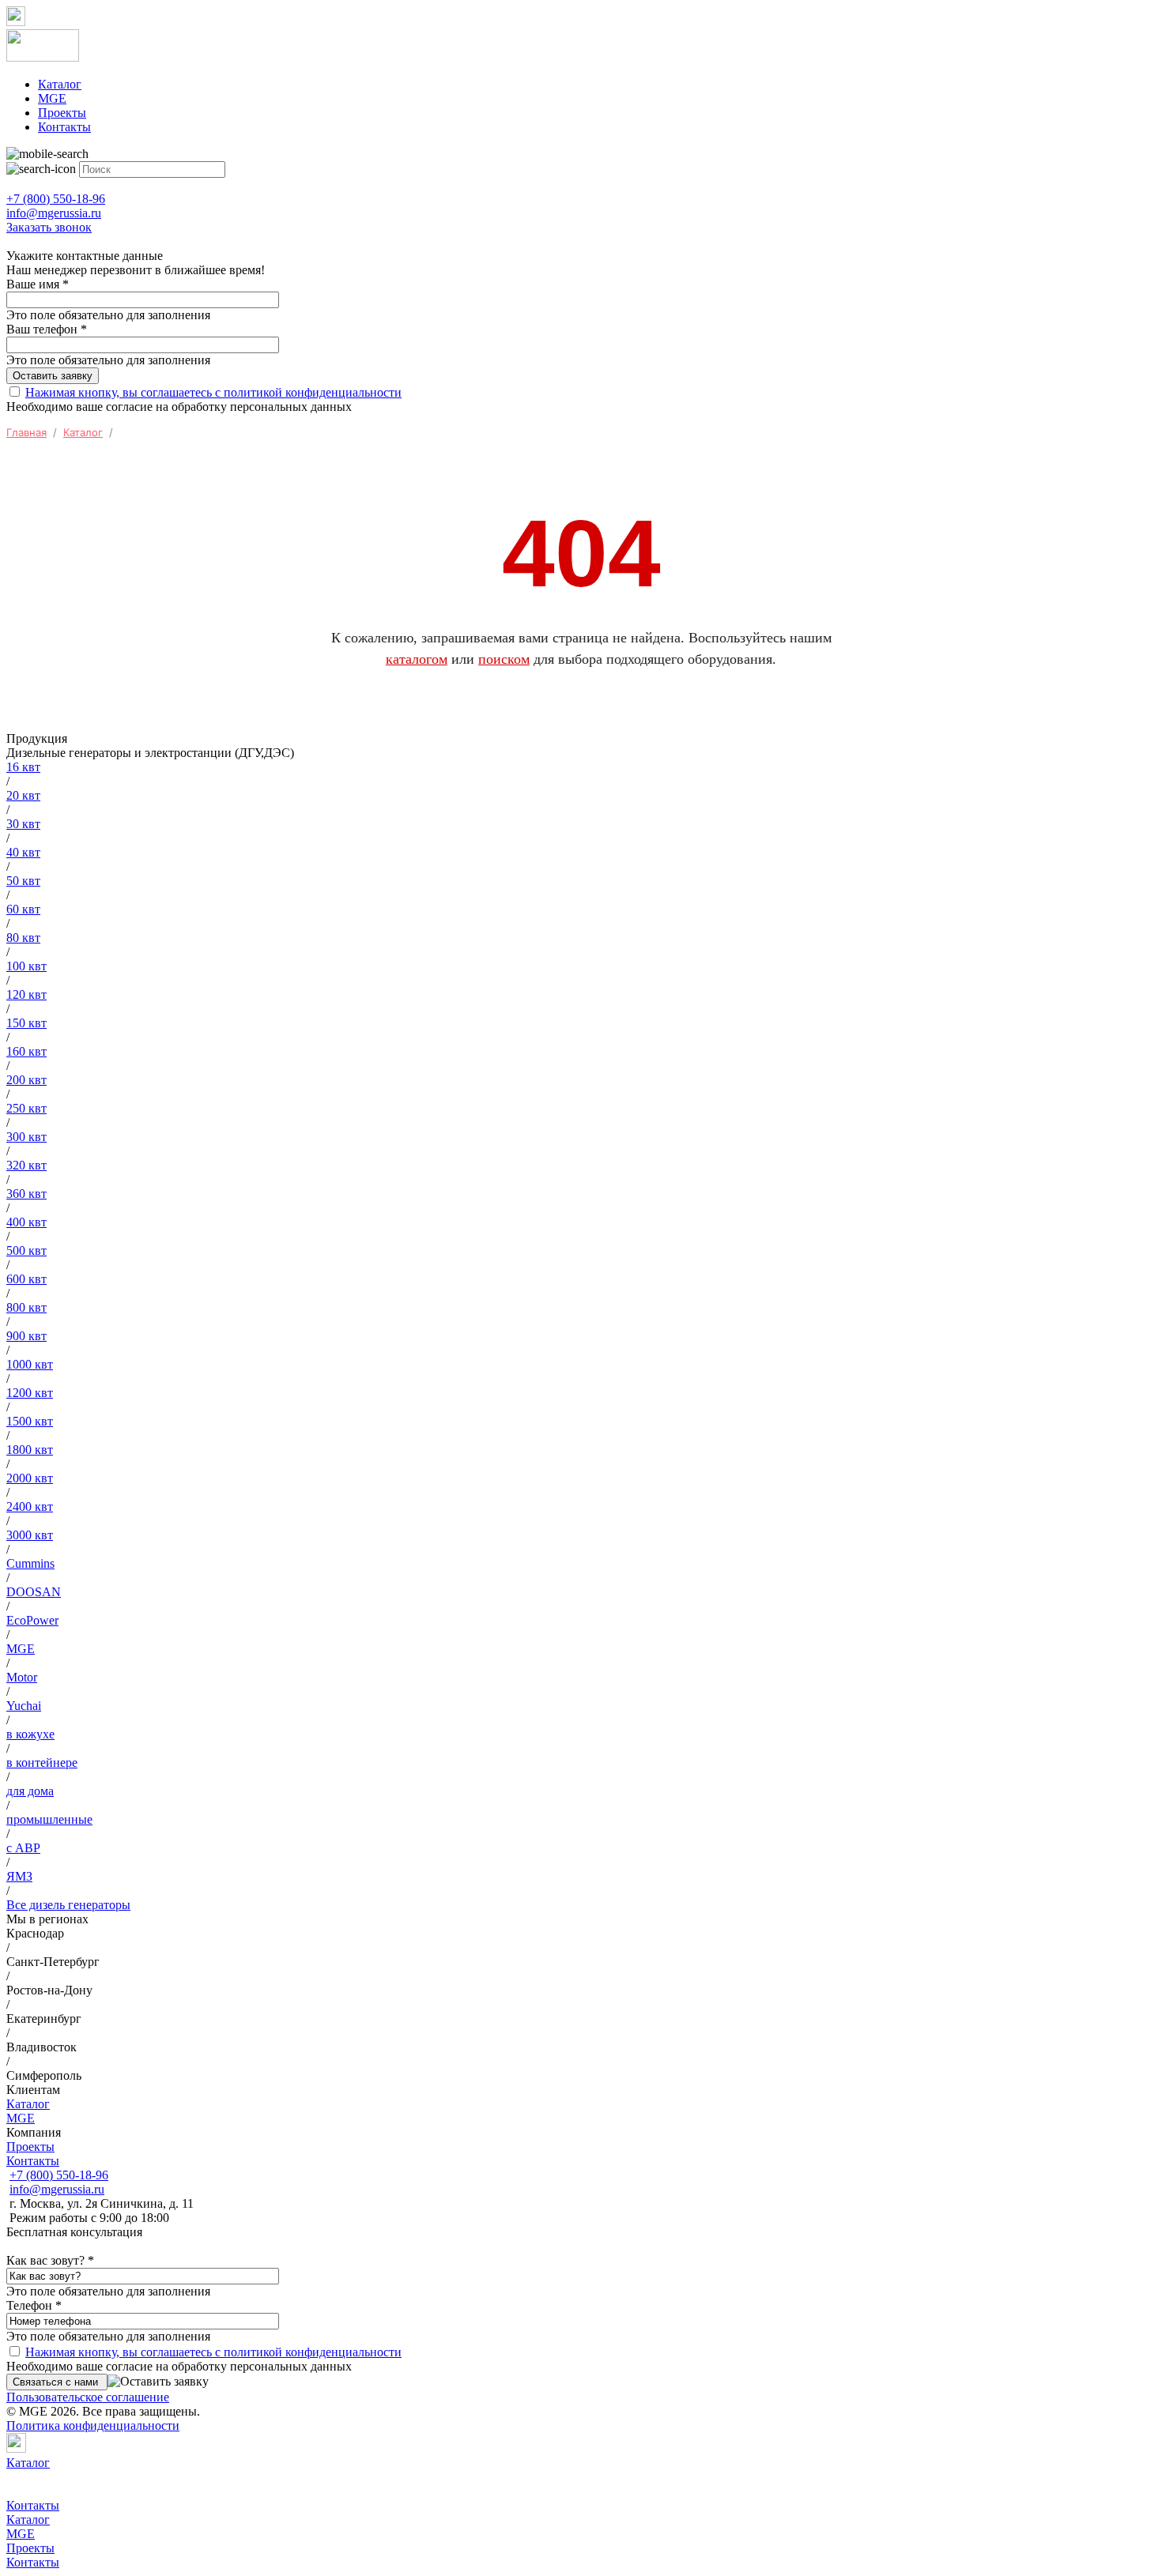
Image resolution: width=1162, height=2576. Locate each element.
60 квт (23, 909)
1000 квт (30, 1364)
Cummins (30, 1563)
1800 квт (30, 1450)
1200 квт (30, 1393)
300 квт (26, 1137)
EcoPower (32, 1620)
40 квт (23, 852)
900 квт (26, 1336)
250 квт (26, 1108)
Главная (26, 432)
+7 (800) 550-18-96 (59, 2175)
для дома (30, 1791)
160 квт (26, 1051)
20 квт (23, 795)
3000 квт (30, 1535)
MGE (52, 98)
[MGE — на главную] (581, 47)
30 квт (23, 824)
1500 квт (30, 1421)
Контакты (64, 127)
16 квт (23, 767)
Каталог (60, 84)
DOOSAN (34, 1592)
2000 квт (30, 1478)
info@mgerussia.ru (57, 2189)
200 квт (26, 1080)
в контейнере (42, 1763)
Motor (22, 1677)
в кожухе (30, 1734)
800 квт (26, 1307)
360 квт (26, 1194)
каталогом (417, 659)
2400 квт (30, 1506)
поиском (504, 659)
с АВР (23, 1848)
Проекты (62, 113)
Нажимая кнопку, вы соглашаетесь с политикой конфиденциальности (213, 392)
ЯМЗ (19, 1876)
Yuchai (24, 1706)
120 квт (26, 994)
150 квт (26, 1023)
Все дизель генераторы (68, 1905)
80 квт (23, 938)
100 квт (26, 966)
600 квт (26, 1279)
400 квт (26, 1222)
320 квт (26, 1165)
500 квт (26, 1250)
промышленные (49, 1819)
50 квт (23, 881)
